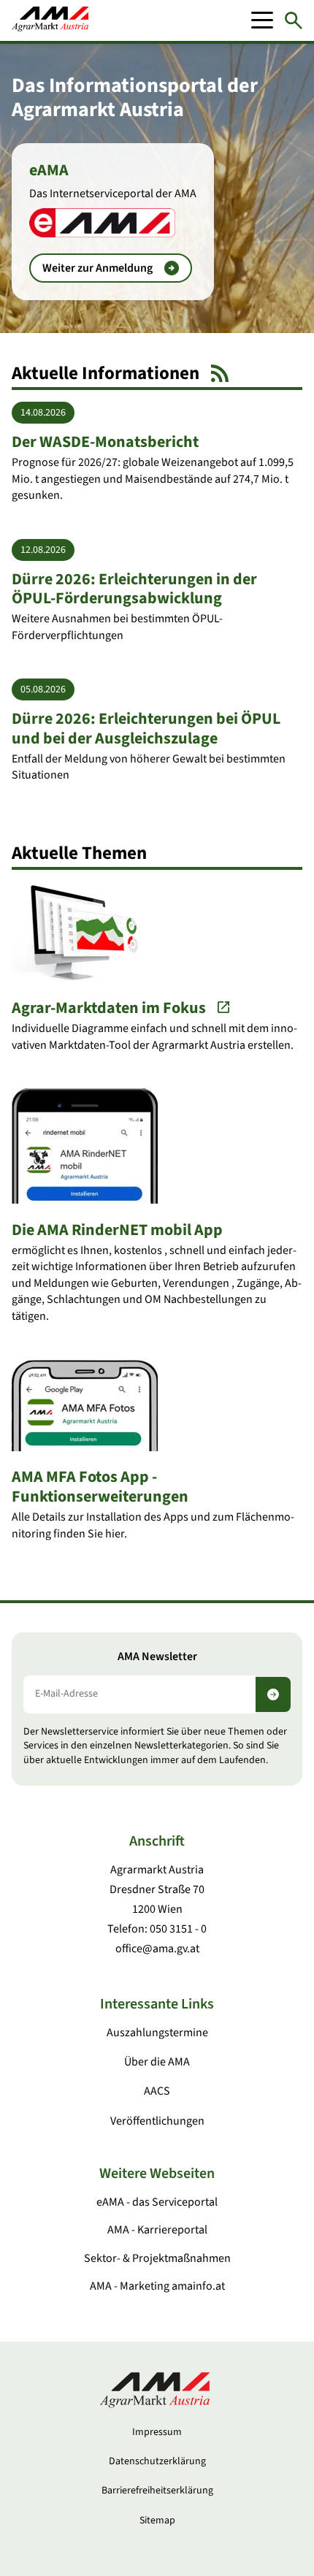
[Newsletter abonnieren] (273, 1694)
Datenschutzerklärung (157, 2461)
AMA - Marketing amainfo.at (157, 2286)
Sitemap (157, 2520)
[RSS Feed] (220, 373)
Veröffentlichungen (157, 2121)
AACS (157, 2091)
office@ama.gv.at (157, 1949)
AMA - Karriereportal (157, 2230)
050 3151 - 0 (178, 1929)
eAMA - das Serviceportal (157, 2202)
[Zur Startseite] (50, 20)
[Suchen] (294, 20)
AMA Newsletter (157, 1657)
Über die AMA (157, 2062)
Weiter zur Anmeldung (97, 268)
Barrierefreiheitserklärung (157, 2491)
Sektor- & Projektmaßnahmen (157, 2258)
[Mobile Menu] (262, 20)
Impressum (157, 2432)
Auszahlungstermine (157, 2033)
